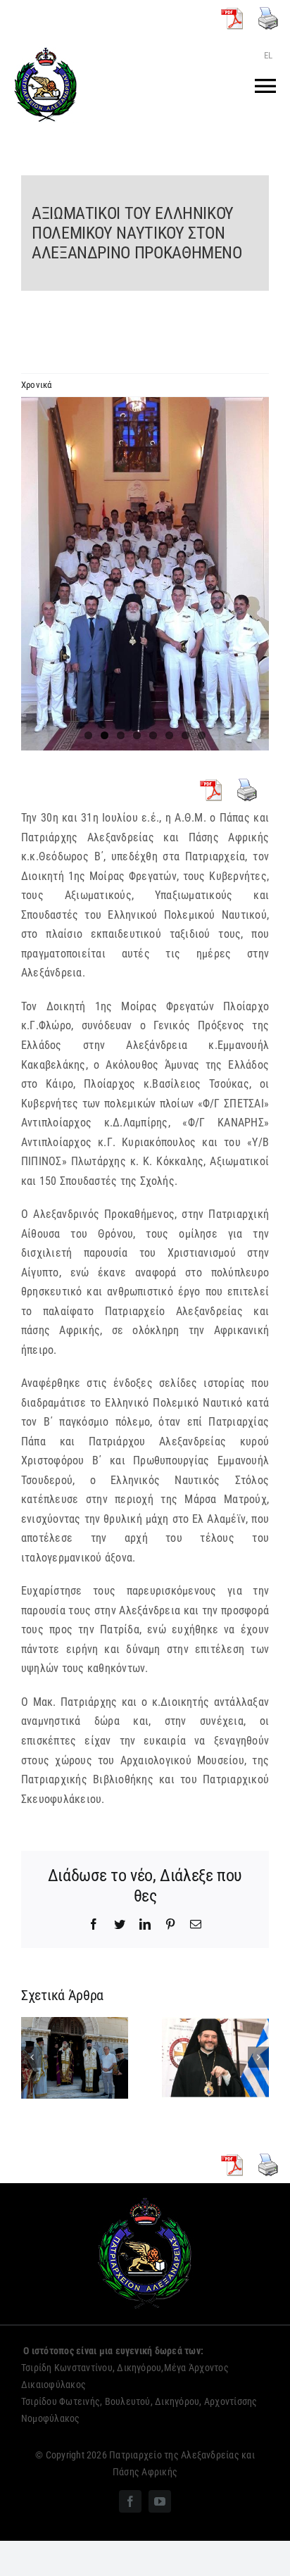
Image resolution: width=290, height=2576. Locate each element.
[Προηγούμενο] (32, 2057)
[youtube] (160, 2501)
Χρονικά (37, 385)
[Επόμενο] (258, 2057)
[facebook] (130, 2501)
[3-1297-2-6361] (145, 574)
